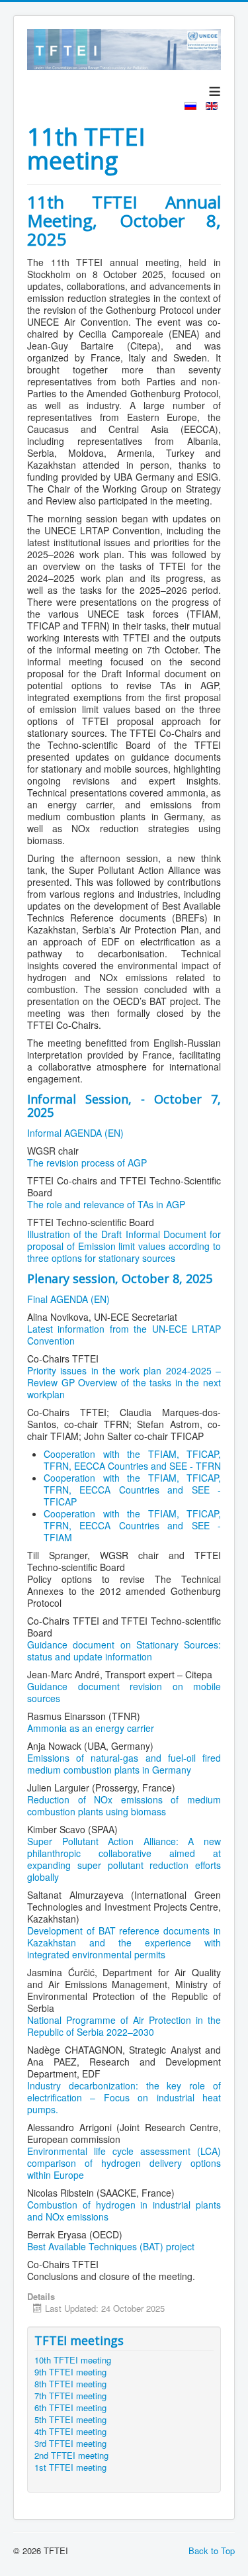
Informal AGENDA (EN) (75, 1133)
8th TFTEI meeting (70, 2384)
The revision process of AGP (87, 1163)
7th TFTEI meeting (70, 2396)
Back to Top (212, 2551)
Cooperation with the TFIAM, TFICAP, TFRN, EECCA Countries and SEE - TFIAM (132, 1525)
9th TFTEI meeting (70, 2372)
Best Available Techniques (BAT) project (111, 2246)
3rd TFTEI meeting (70, 2444)
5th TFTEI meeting (70, 2420)
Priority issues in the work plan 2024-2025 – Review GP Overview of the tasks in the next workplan (124, 1382)
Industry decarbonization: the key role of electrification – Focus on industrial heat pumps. (124, 2097)
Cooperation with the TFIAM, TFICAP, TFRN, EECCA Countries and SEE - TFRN (132, 1460)
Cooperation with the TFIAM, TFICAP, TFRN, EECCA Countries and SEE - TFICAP (132, 1490)
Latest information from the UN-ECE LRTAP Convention (124, 1335)
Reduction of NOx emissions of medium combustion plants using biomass (124, 1805)
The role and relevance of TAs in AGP (106, 1204)
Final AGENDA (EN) (68, 1299)
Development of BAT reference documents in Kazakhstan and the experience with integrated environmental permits (124, 1942)
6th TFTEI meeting (70, 2408)
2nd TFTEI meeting (71, 2456)
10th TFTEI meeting (73, 2360)
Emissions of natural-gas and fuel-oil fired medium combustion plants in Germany (124, 1764)
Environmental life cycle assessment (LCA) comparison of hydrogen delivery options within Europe (124, 2163)
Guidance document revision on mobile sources (124, 1692)
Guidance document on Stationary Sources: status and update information (124, 1650)
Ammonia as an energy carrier (91, 1728)
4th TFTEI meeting (70, 2432)
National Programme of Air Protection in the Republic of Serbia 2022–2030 (124, 2026)
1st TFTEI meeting (70, 2467)
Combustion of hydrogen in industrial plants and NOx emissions (124, 2211)
